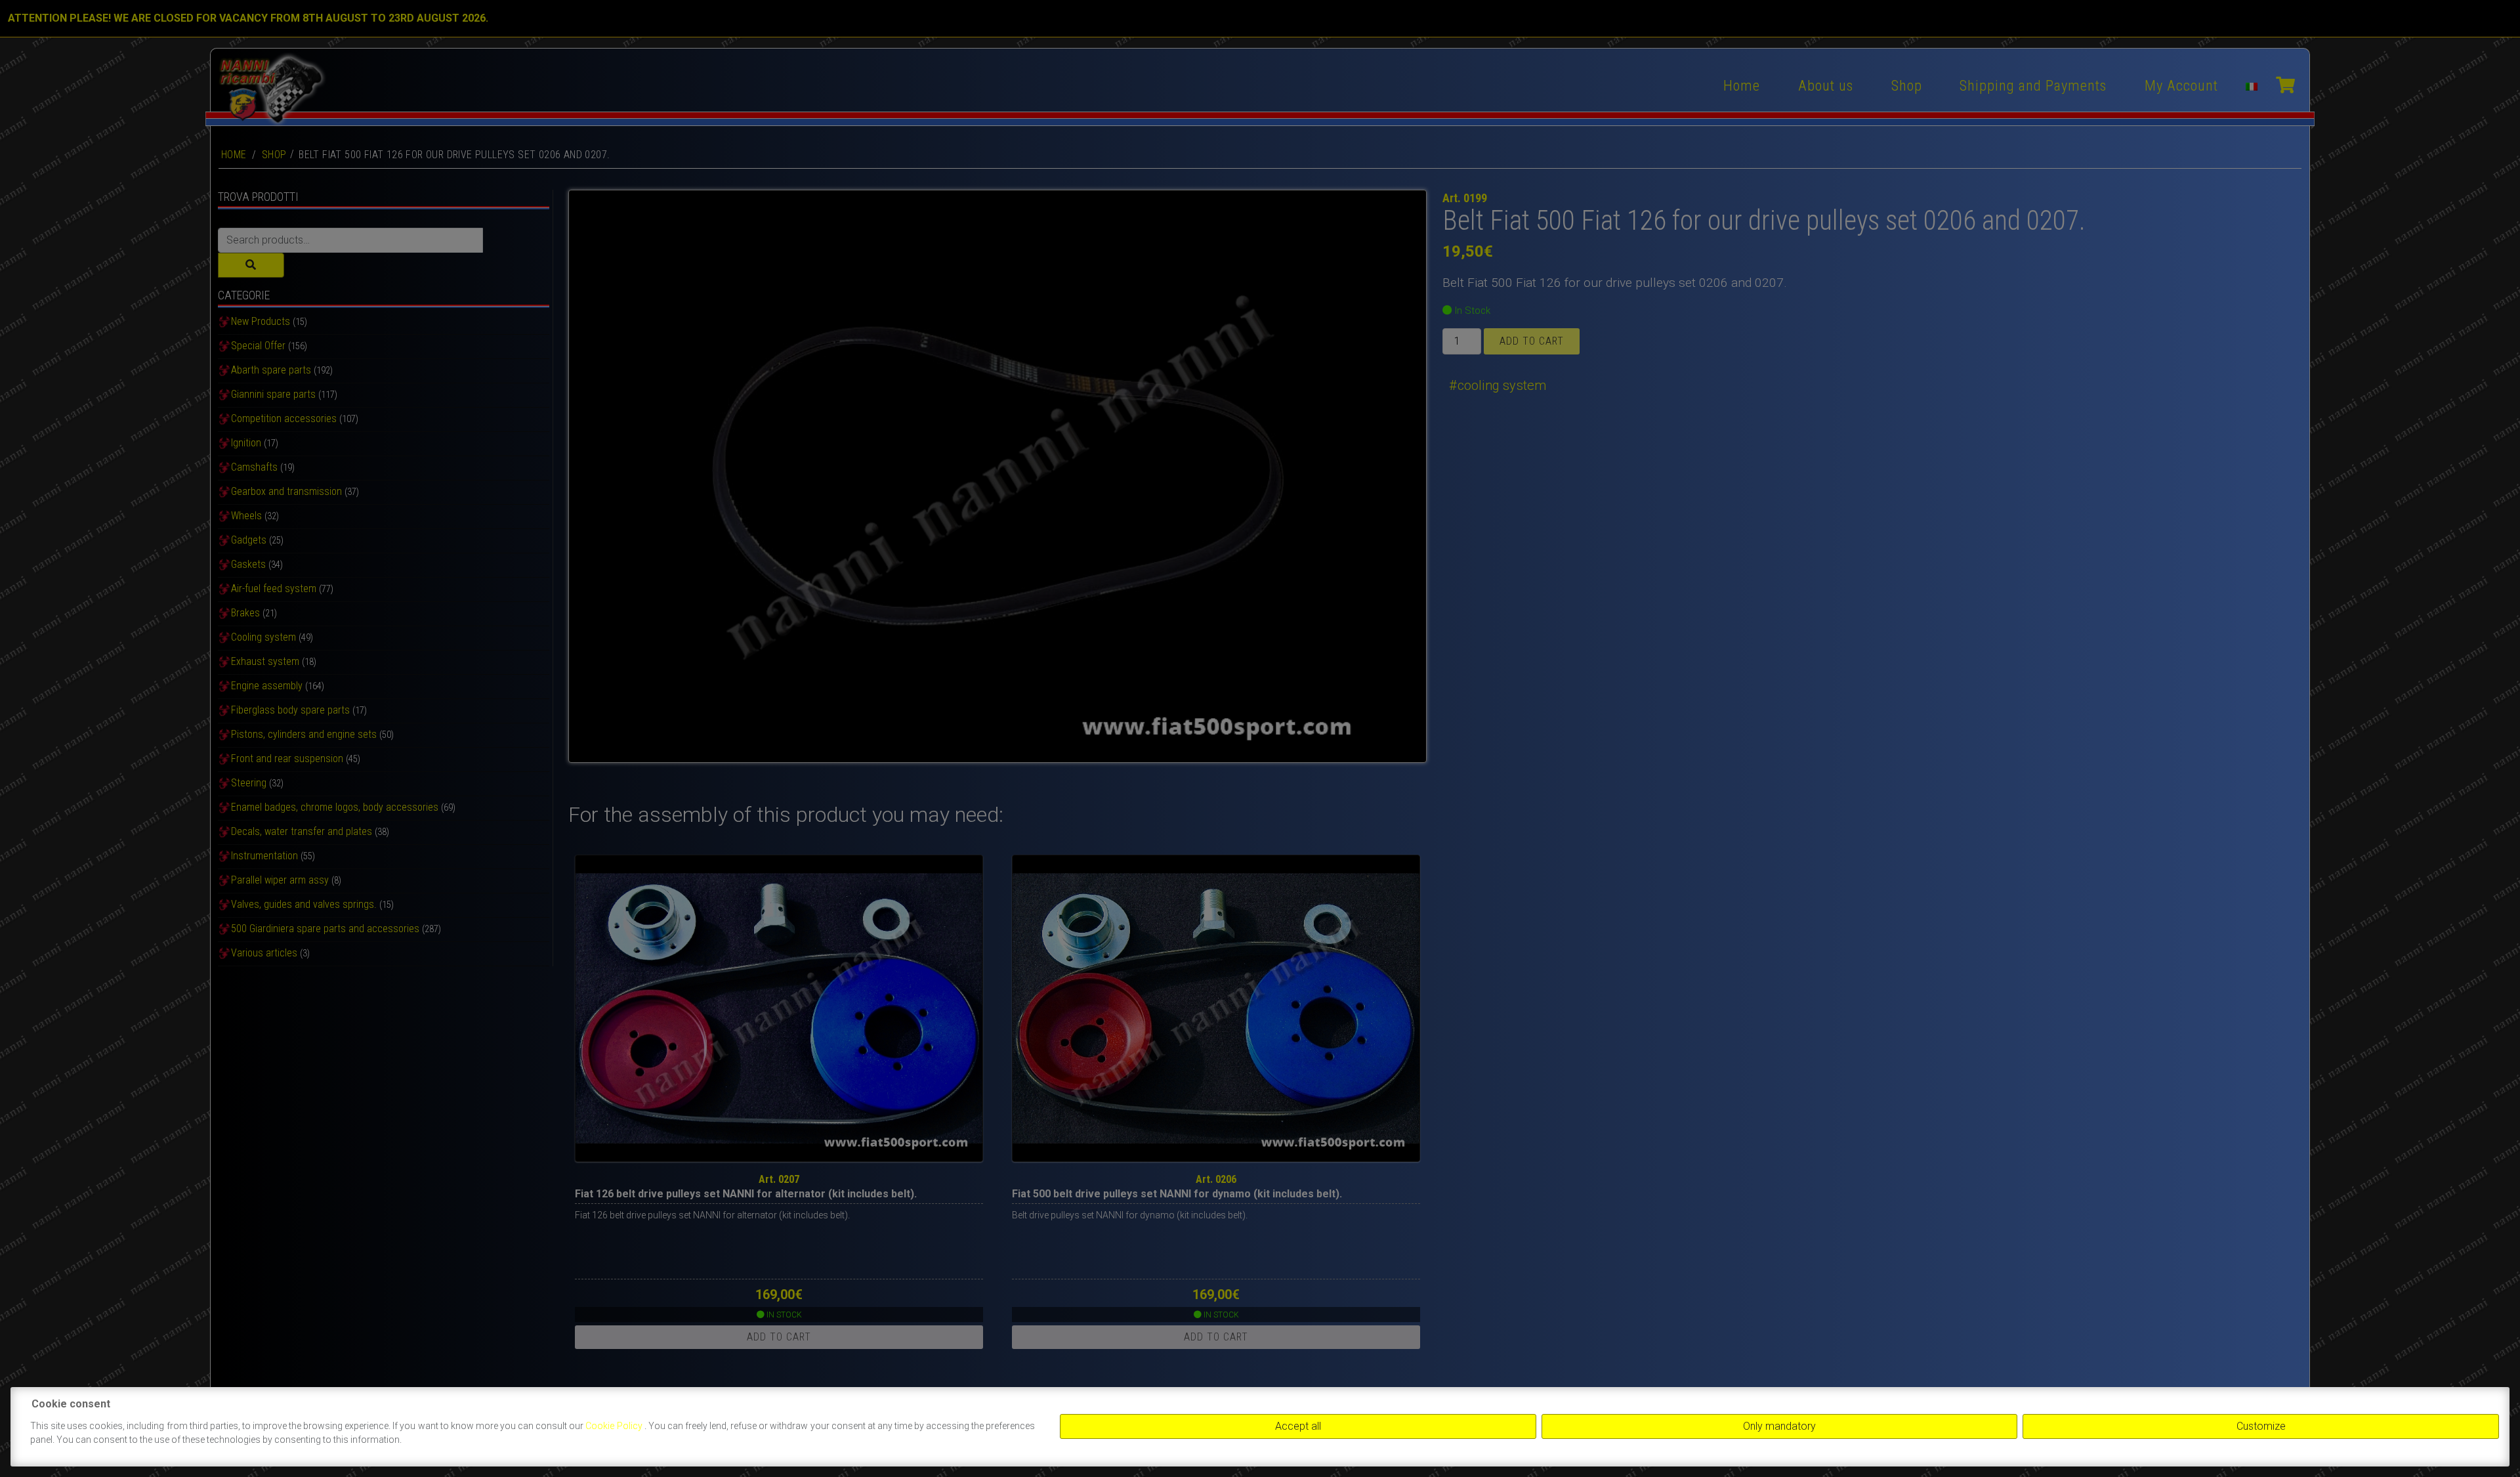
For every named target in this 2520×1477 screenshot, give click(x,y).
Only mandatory (1779, 1426)
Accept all (1298, 1426)
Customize (2261, 1426)
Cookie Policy (615, 1426)
